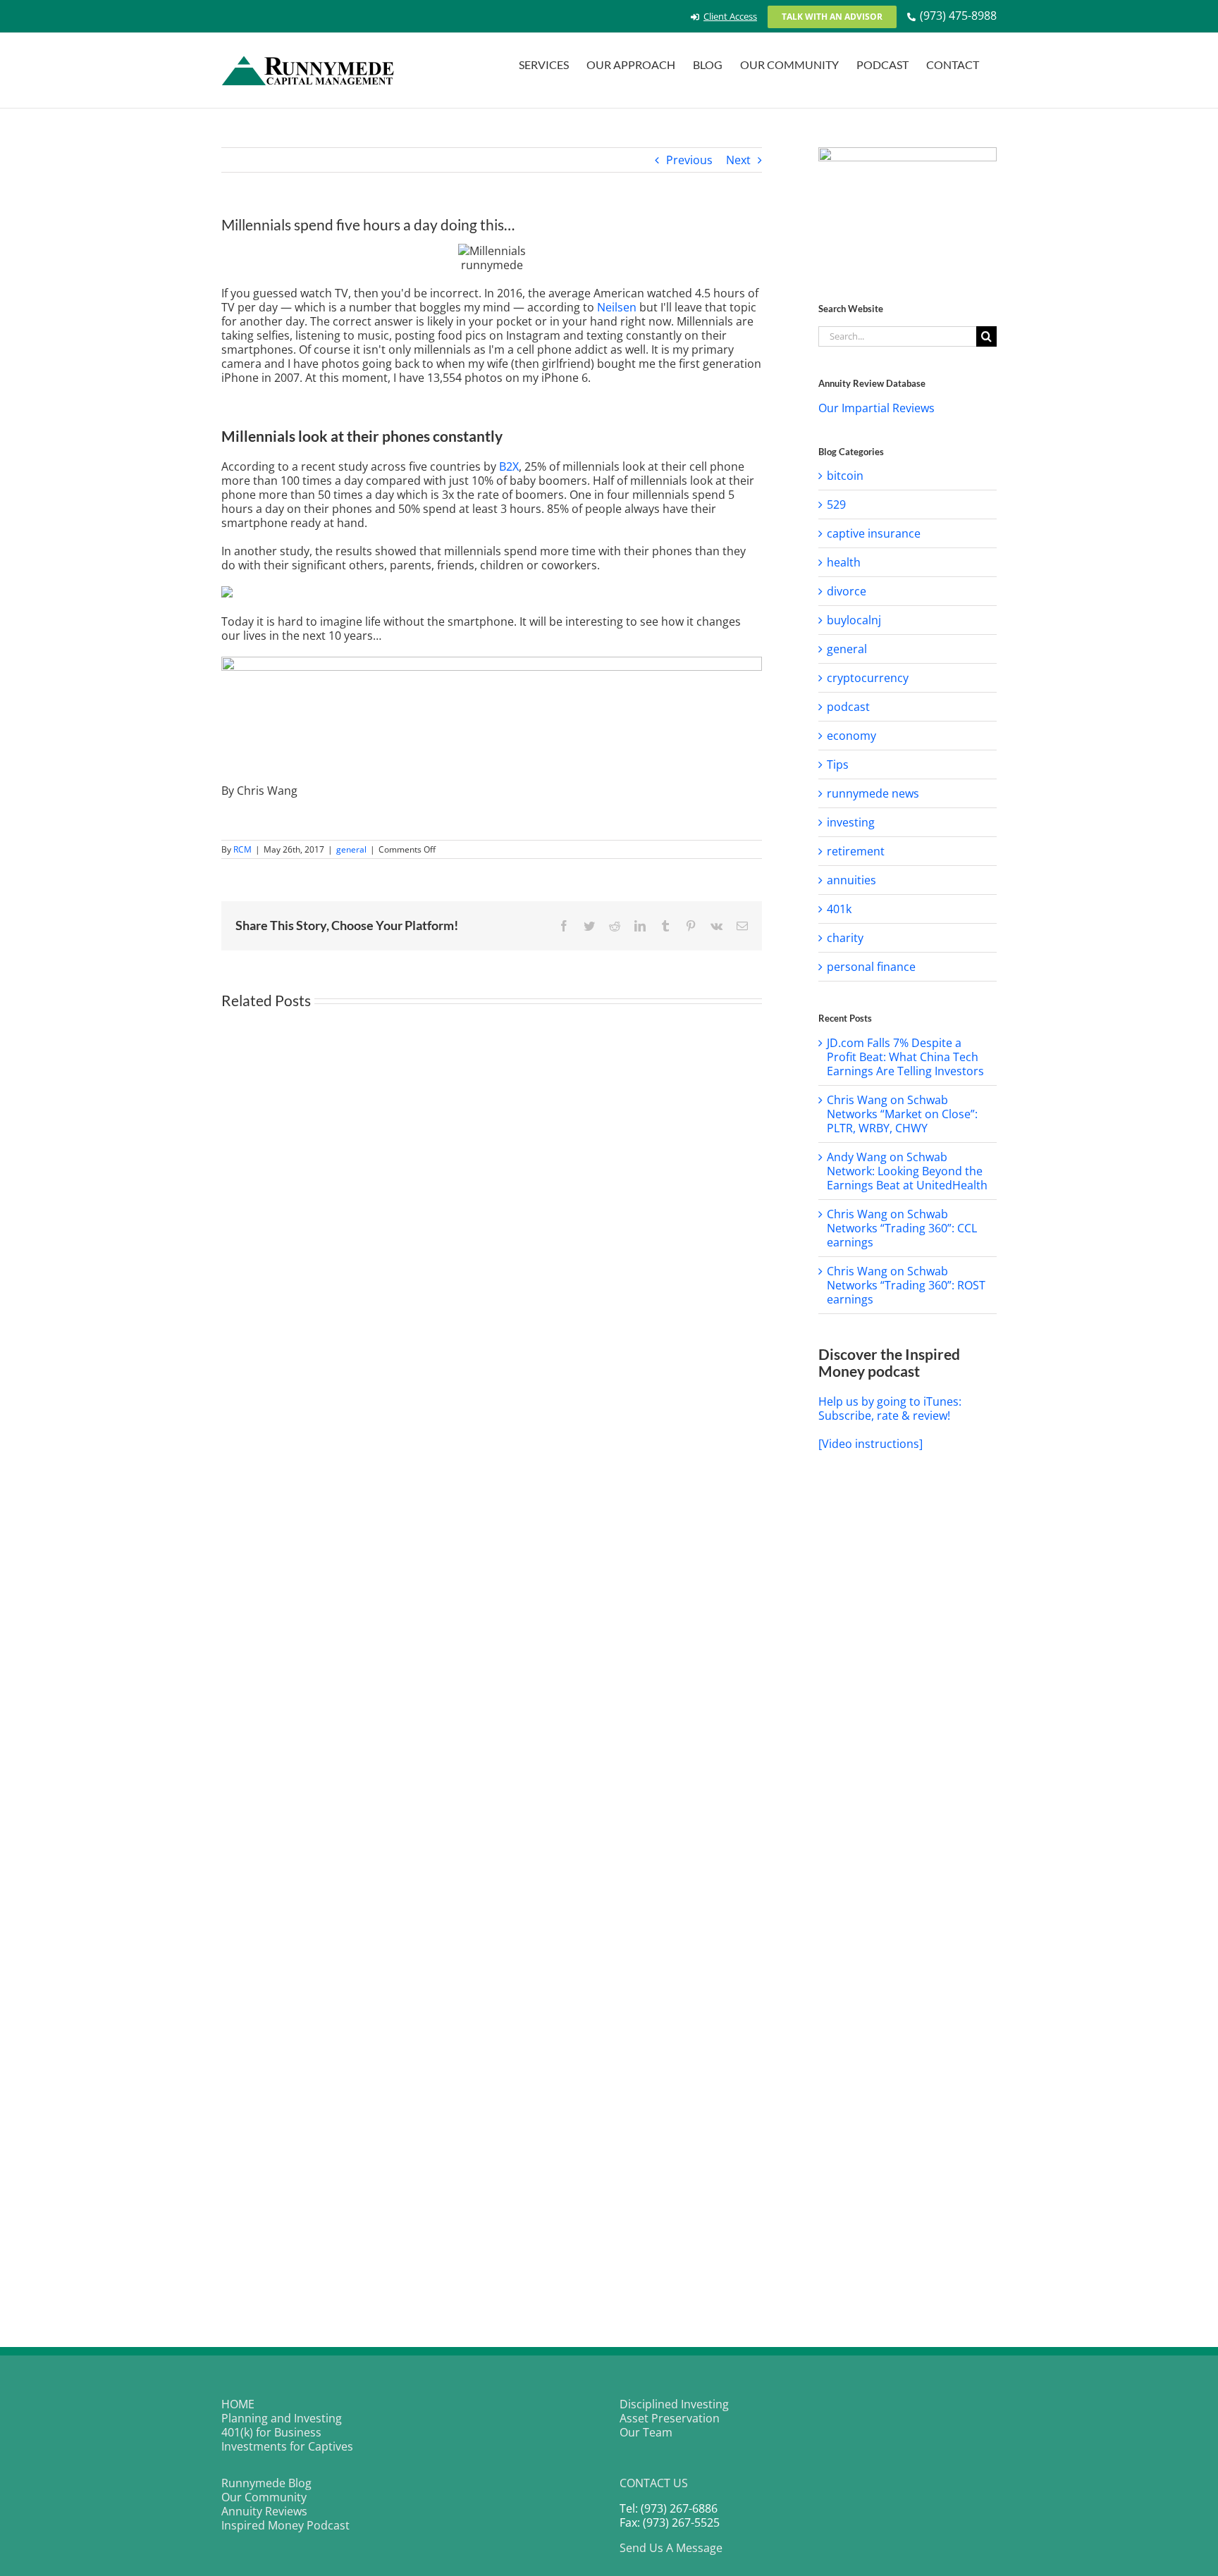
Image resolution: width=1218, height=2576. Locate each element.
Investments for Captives (287, 2446)
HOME (238, 2404)
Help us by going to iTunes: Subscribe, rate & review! (890, 1408)
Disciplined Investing (674, 2404)
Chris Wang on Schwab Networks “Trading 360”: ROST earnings (906, 1285)
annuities (851, 880)
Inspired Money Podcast (285, 2525)
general (351, 849)
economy (851, 736)
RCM (242, 849)
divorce (847, 591)
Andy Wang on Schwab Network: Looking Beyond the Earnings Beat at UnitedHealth (907, 1171)
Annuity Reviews (264, 2511)
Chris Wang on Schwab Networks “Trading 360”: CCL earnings (902, 1228)
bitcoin (845, 476)
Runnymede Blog (266, 2483)
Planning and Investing (282, 2418)
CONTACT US (654, 2483)
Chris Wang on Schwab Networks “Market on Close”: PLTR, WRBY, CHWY (902, 1114)
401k (839, 909)
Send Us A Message (671, 2548)
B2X (509, 466)
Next (738, 160)
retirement (856, 851)
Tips (838, 764)
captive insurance (874, 533)
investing (851, 822)
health (844, 562)
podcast (848, 707)
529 (836, 504)
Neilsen (617, 307)
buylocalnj (854, 620)
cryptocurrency (868, 678)
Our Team (646, 2432)
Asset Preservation (670, 2418)
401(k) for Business (271, 2432)
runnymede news (873, 793)
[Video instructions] (871, 1444)
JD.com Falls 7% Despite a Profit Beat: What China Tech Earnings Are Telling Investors (905, 1057)
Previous (689, 160)
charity (845, 938)
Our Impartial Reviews (876, 408)
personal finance (871, 967)
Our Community (264, 2497)
